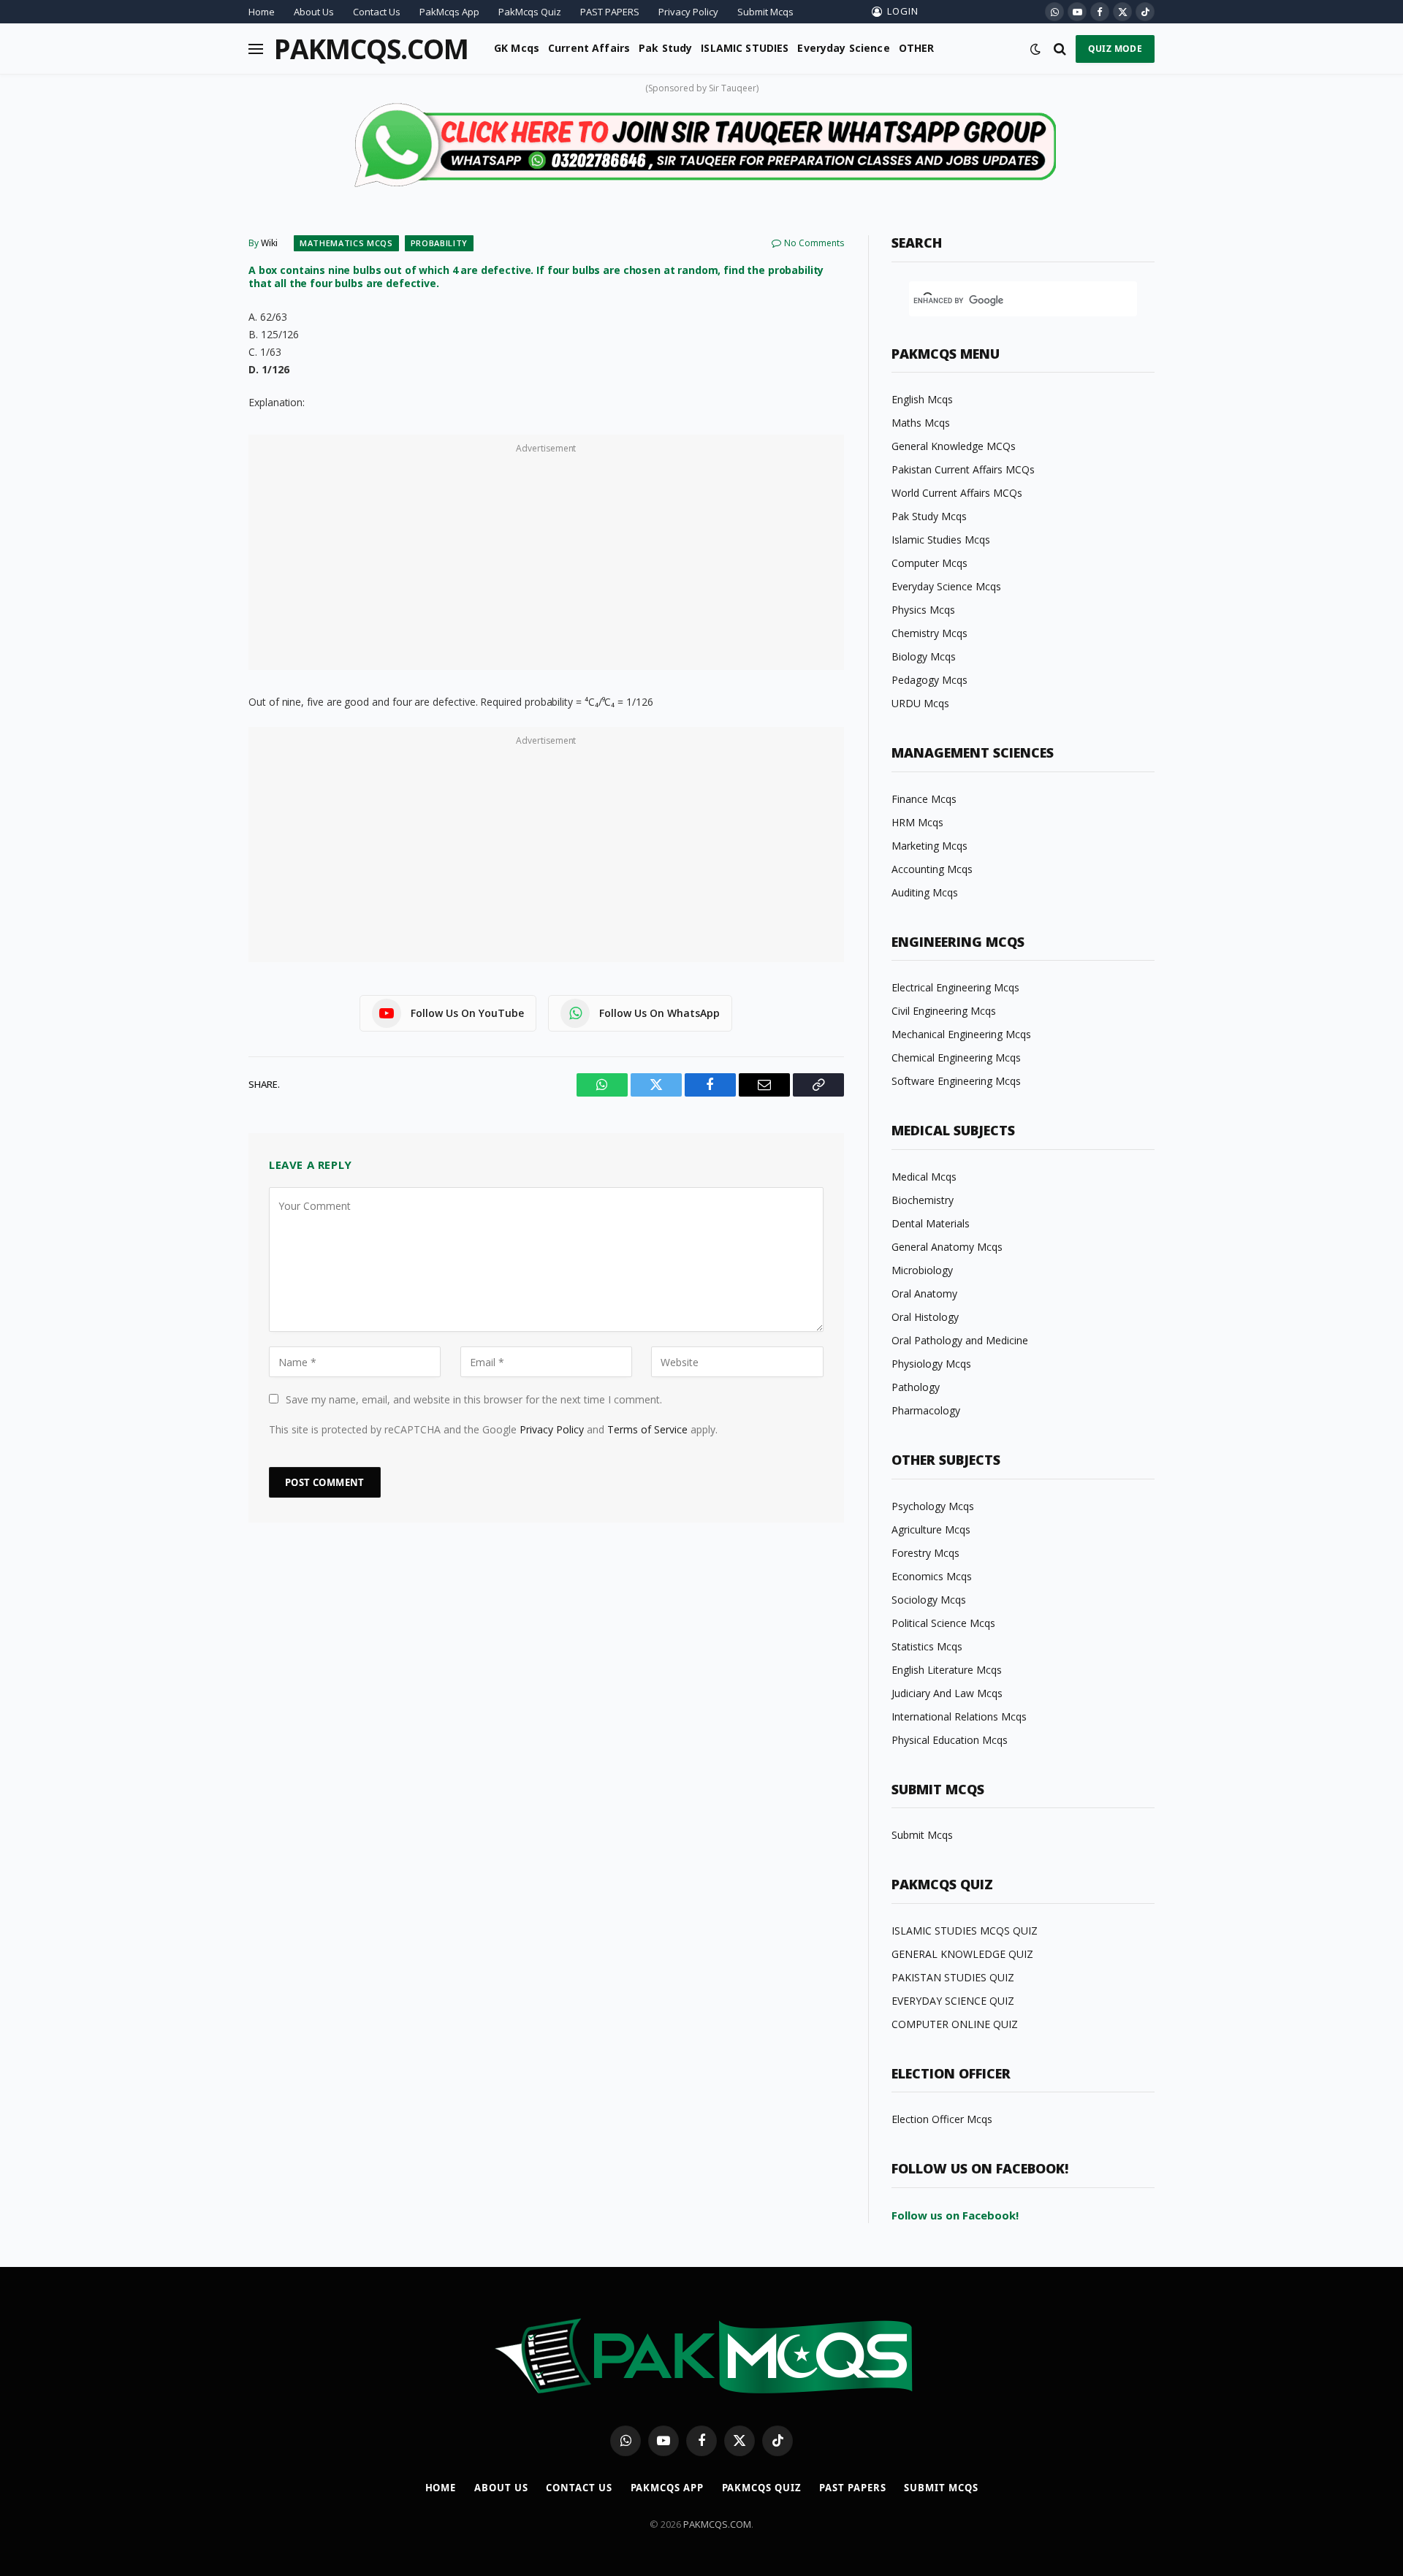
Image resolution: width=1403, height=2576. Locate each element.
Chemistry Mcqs (929, 633)
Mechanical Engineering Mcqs (961, 1034)
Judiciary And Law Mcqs (947, 1693)
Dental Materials (931, 1223)
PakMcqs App (449, 12)
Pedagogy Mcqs (929, 680)
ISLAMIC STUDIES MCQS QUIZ (965, 1931)
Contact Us (377, 12)
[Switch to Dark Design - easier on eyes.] (1035, 49)
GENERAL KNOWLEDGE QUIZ (962, 1954)
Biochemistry (923, 1200)
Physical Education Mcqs (950, 1740)
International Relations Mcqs (959, 1716)
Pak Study (665, 48)
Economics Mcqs (932, 1576)
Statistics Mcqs (927, 1646)
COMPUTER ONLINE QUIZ (955, 2024)
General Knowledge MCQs (954, 446)
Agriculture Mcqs (931, 1529)
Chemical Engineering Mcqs (956, 1058)
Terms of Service (647, 1429)
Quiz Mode (1115, 49)
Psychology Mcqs (933, 1506)
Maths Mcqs (921, 423)
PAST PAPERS (610, 12)
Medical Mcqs (924, 1177)
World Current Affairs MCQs (957, 493)
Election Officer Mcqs (942, 2119)
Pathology (916, 1387)
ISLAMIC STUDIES (745, 48)
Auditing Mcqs (925, 892)
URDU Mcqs (920, 703)
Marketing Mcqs (929, 846)
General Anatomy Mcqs (947, 1247)
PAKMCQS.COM (717, 2524)
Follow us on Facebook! (955, 2215)
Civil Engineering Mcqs (944, 1011)
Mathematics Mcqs (346, 243)
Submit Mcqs (765, 12)
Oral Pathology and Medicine (960, 1340)
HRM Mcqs (917, 822)
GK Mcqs (517, 48)
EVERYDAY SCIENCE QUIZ (953, 2001)
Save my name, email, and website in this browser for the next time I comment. (474, 1399)
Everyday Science (843, 48)
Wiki (269, 243)
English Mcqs (922, 399)
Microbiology (922, 1270)
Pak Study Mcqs (929, 516)
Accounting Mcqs (932, 869)
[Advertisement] (546, 560)
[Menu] (256, 49)
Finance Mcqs (924, 799)
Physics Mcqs (923, 610)
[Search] (1060, 49)
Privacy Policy (688, 12)
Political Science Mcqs (943, 1623)
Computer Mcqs (929, 563)
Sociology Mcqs (929, 1600)
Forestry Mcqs (925, 1553)
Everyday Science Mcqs (946, 586)
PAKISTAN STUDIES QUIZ (953, 1977)
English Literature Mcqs (947, 1670)
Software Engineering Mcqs (956, 1081)
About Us (314, 12)
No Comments (814, 243)
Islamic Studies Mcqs (941, 540)
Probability (439, 243)
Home (262, 12)
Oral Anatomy (924, 1293)
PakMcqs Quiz (530, 12)
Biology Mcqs (924, 656)
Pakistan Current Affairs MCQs (963, 469)
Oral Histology (925, 1317)
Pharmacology (926, 1410)
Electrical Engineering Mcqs (955, 987)
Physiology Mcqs (931, 1364)
